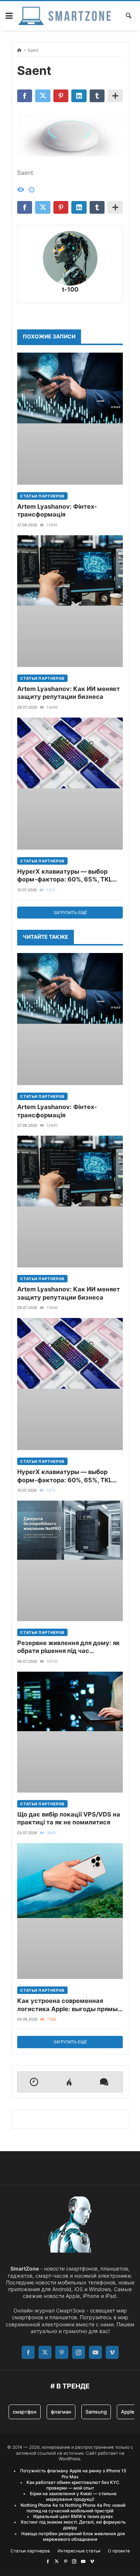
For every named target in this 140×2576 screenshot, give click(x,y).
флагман (61, 2412)
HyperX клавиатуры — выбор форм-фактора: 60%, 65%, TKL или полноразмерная (65, 876)
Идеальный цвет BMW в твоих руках (73, 2516)
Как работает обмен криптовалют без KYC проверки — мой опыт (73, 2485)
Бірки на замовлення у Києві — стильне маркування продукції (73, 2496)
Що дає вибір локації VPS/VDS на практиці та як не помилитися (69, 1818)
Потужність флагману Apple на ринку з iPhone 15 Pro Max (73, 2474)
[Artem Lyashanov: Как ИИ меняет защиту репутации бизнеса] (70, 601)
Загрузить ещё (70, 913)
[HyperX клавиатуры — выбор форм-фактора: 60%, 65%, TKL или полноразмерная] (70, 784)
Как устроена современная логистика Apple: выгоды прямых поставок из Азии (69, 2005)
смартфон (25, 2412)
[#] (48, 2561)
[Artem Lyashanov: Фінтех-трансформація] (70, 419)
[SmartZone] (65, 16)
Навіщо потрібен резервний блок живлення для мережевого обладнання (73, 2537)
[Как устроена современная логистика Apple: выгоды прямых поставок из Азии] (70, 1911)
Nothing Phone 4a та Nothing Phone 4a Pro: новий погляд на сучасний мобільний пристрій (73, 2508)
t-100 (70, 289)
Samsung (96, 2412)
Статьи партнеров (42, 496)
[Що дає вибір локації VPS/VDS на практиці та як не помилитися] (70, 1732)
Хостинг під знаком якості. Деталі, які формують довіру (73, 2525)
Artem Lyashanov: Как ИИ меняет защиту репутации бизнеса (69, 693)
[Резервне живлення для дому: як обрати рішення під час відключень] (70, 1561)
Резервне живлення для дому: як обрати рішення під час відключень (69, 1647)
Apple (128, 2412)
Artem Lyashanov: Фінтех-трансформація (57, 510)
